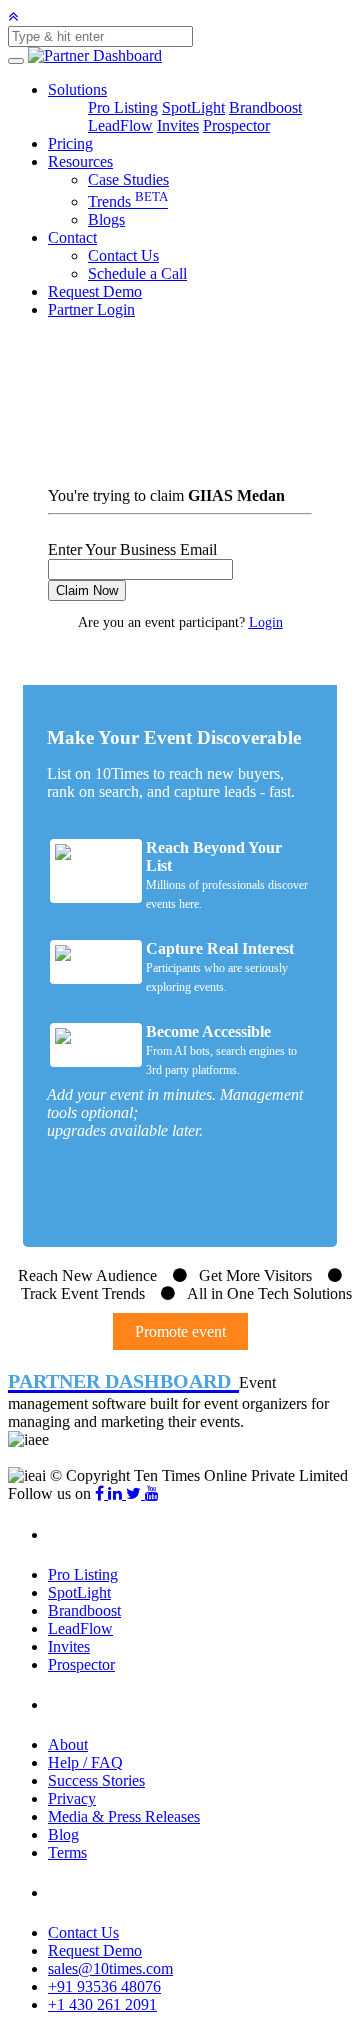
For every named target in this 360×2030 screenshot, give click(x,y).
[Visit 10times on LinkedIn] (117, 1493)
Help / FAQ (85, 1762)
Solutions (77, 89)
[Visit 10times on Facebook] (101, 1493)
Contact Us (123, 255)
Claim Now (87, 590)
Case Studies (128, 179)
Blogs (106, 219)
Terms (67, 1852)
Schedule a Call (137, 273)
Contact (72, 237)
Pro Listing (123, 107)
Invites (178, 125)
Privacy (72, 1798)
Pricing (70, 143)
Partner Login (91, 309)
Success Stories (96, 1780)
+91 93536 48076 (104, 1986)
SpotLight (193, 107)
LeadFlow (120, 125)
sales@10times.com (110, 1968)
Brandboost (265, 107)
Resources (80, 161)
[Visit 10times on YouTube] (152, 1493)
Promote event (180, 1331)
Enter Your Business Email (132, 549)
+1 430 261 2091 (102, 2004)
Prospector (236, 125)
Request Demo (95, 291)
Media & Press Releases (124, 1816)
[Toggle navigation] (16, 61)
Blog (63, 1834)
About (68, 1744)
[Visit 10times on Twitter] (135, 1493)
